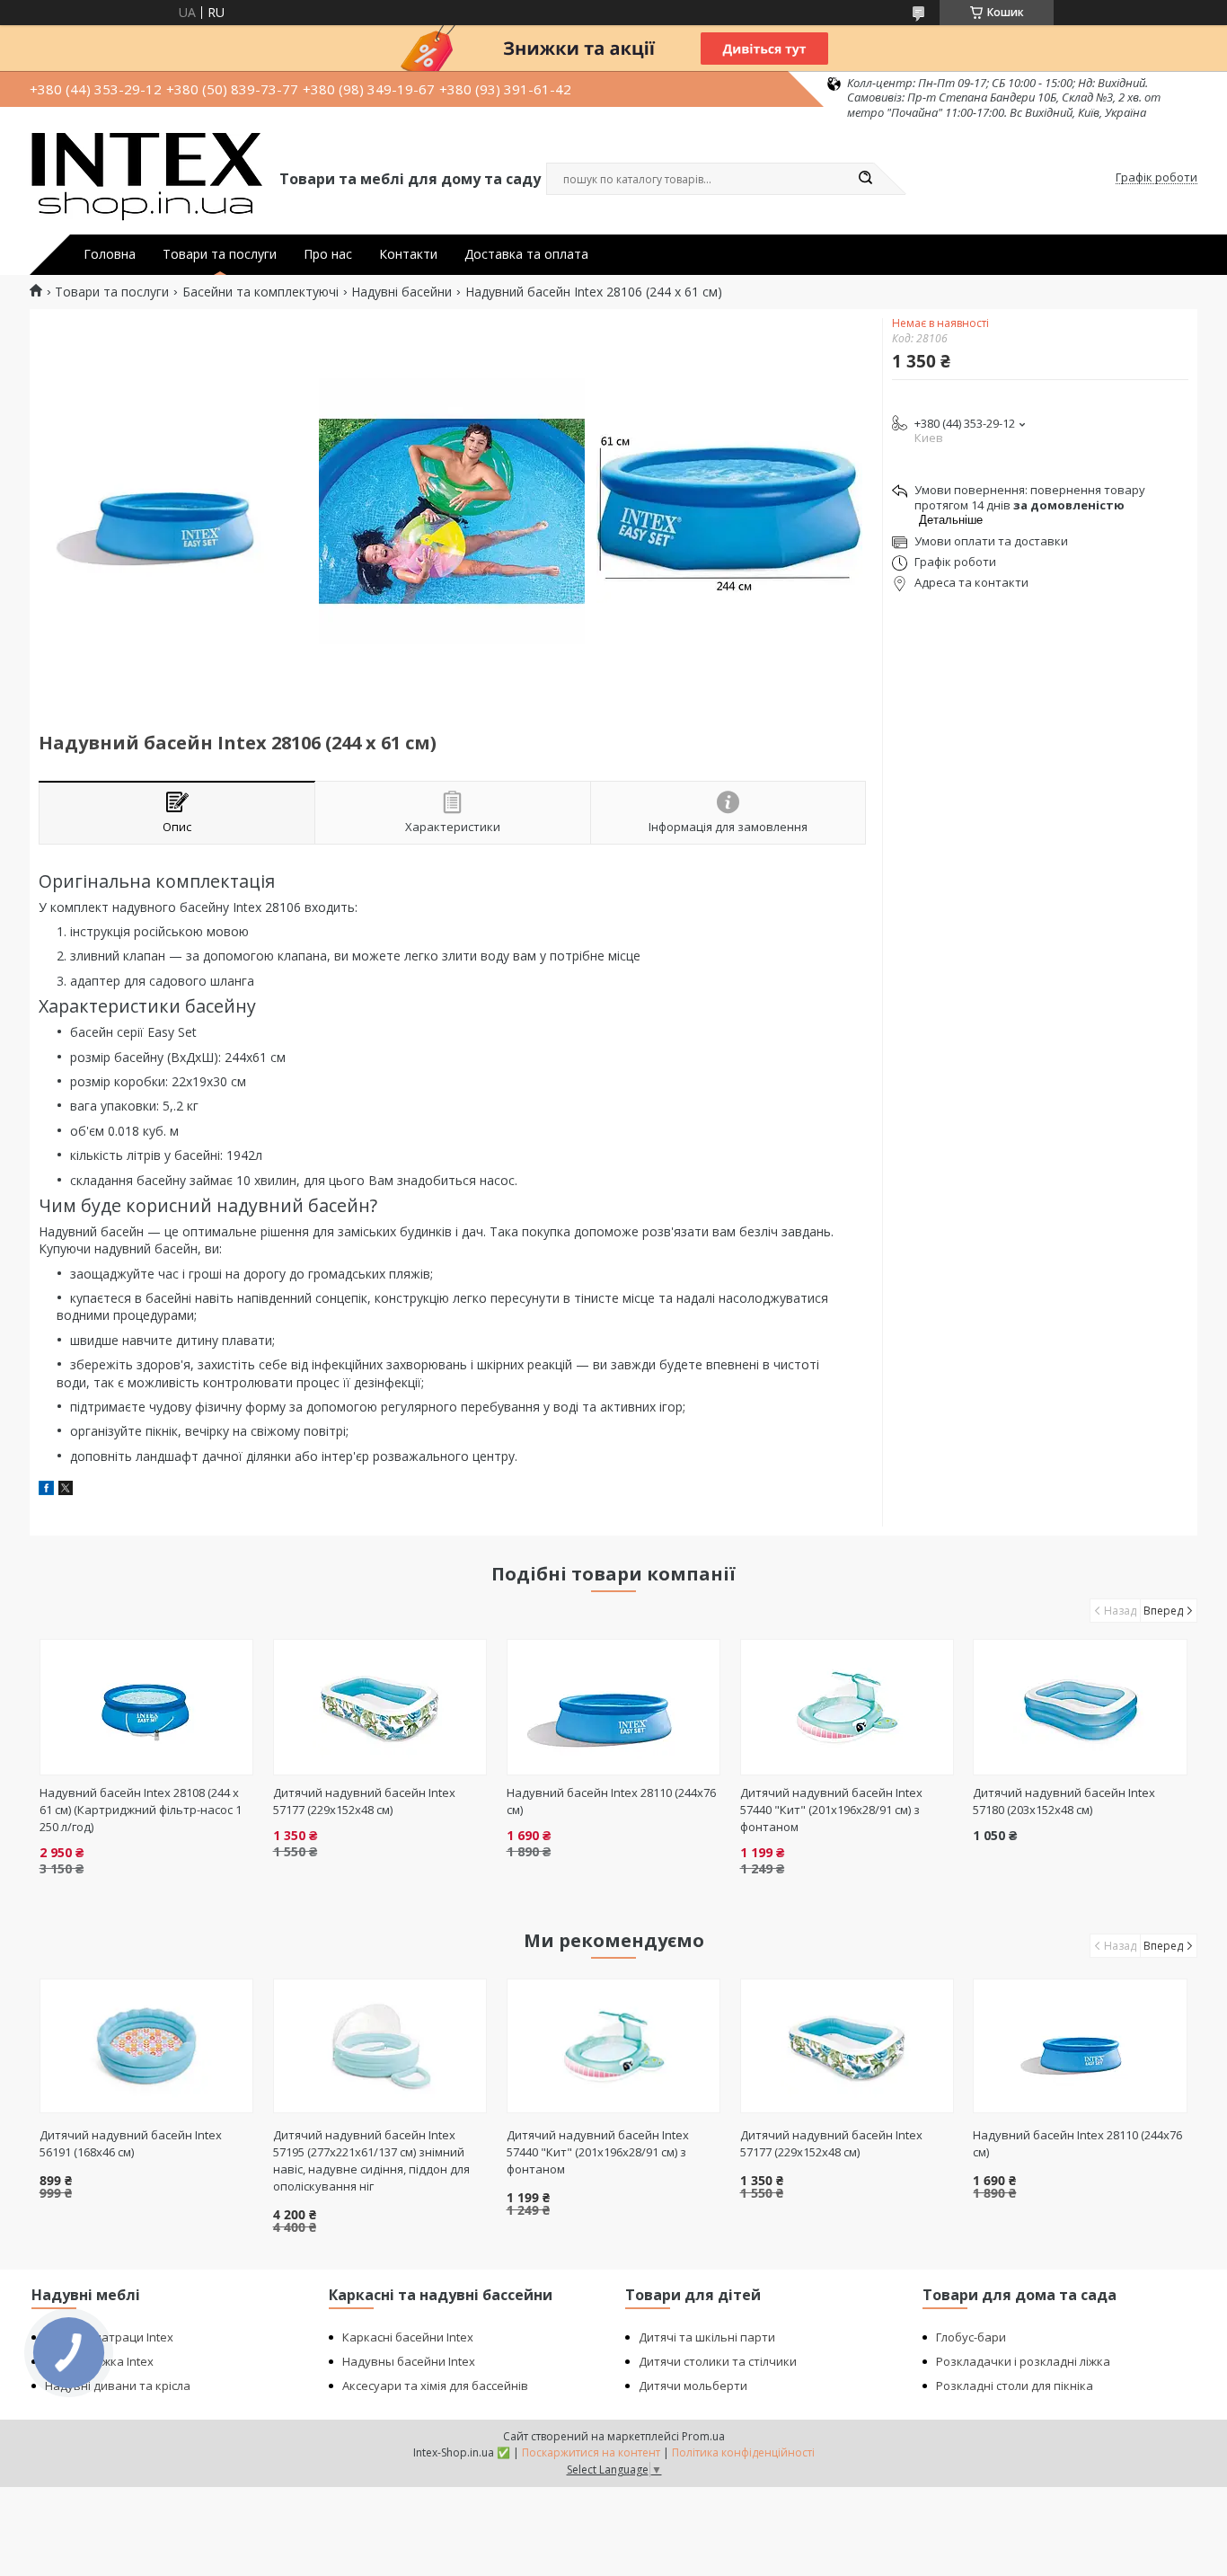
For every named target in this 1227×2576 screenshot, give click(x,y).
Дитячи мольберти (693, 2386)
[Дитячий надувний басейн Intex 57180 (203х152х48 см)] (1080, 1707)
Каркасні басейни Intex (408, 2337)
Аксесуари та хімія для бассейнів (435, 2386)
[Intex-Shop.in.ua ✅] (146, 178)
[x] (66, 1490)
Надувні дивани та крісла (118, 2386)
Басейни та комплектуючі (260, 292)
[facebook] (46, 1490)
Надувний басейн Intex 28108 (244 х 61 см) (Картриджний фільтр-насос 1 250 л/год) (141, 1810)
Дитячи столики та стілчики (718, 2361)
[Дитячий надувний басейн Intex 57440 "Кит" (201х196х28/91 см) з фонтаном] (847, 1707)
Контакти (408, 254)
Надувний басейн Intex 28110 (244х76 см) (1077, 2143)
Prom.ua (703, 2436)
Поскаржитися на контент (591, 2452)
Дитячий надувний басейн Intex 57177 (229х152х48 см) (364, 1801)
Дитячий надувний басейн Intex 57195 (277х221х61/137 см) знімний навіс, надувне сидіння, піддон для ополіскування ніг (371, 2160)
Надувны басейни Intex (409, 2361)
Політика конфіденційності (743, 2452)
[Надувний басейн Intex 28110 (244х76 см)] (614, 1707)
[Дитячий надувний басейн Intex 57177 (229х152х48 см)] (380, 1707)
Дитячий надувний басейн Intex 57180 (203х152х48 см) (1064, 1801)
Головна (110, 254)
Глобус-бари (971, 2337)
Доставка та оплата (526, 254)
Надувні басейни (402, 292)
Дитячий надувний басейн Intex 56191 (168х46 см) (131, 2143)
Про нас (328, 254)
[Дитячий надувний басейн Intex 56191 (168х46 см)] (147, 2046)
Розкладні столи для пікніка (1015, 2386)
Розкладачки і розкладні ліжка (1023, 2361)
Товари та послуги (220, 254)
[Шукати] (865, 179)
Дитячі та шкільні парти (707, 2337)
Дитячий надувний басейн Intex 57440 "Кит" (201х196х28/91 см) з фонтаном (831, 1810)
